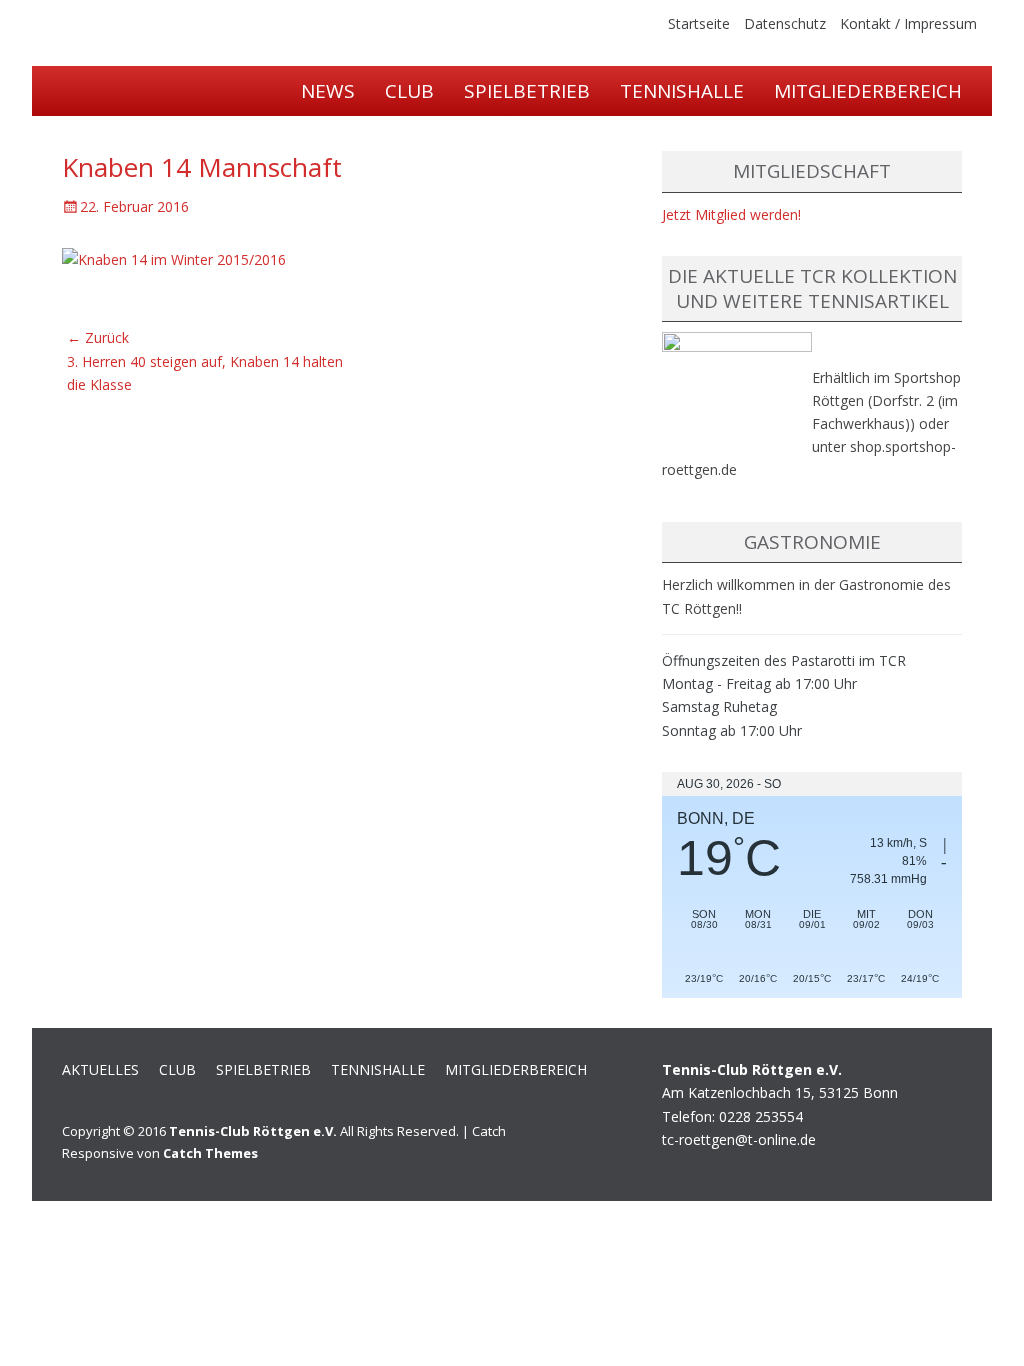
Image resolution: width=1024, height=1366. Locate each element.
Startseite (699, 23)
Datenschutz (785, 23)
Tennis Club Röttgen (253, 95)
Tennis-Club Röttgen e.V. (253, 1131)
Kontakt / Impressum (908, 23)
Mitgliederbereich (868, 91)
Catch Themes (210, 1153)
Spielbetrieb (527, 91)
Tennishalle (682, 91)
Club (177, 1069)
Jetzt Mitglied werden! (731, 214)
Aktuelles (100, 1069)
